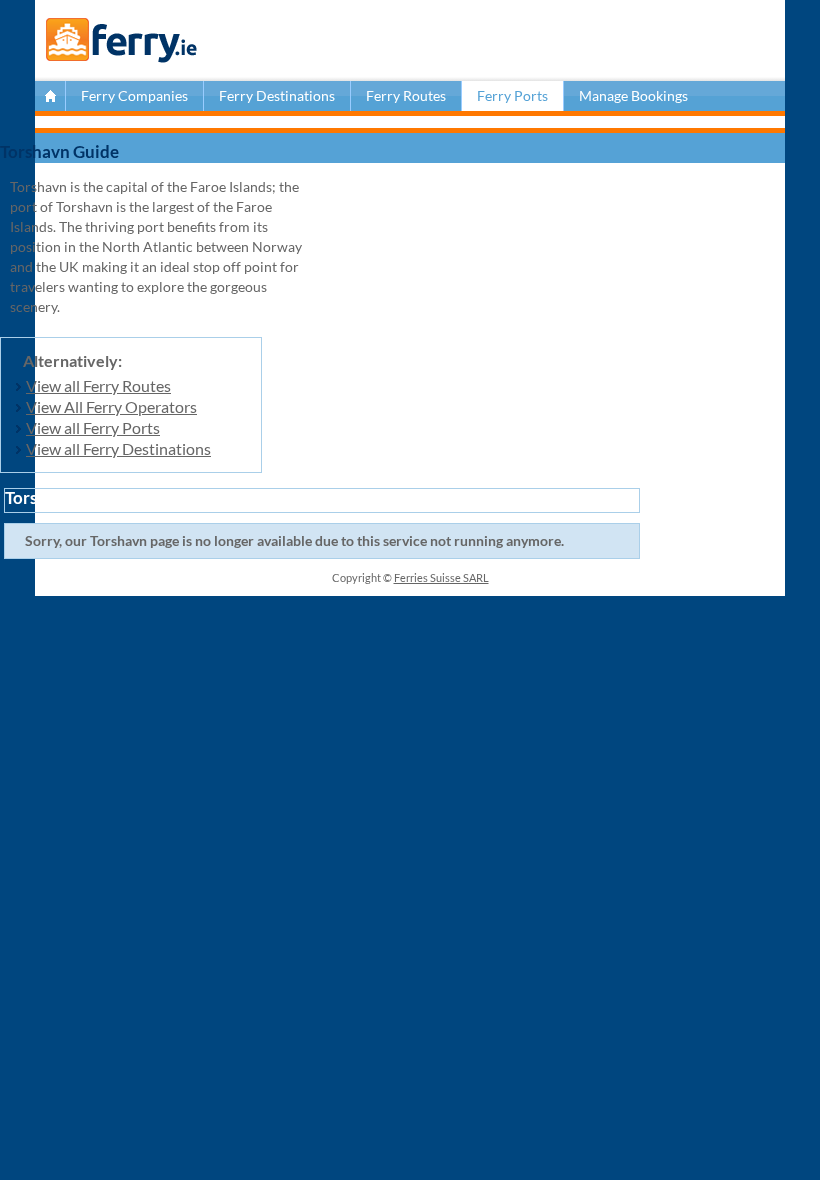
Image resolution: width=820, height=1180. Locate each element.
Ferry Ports (512, 95)
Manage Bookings (633, 95)
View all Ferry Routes (98, 385)
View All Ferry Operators (111, 406)
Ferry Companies (134, 95)
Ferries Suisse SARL (441, 577)
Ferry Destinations (277, 95)
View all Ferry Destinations (118, 448)
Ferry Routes (406, 95)
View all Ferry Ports (93, 427)
